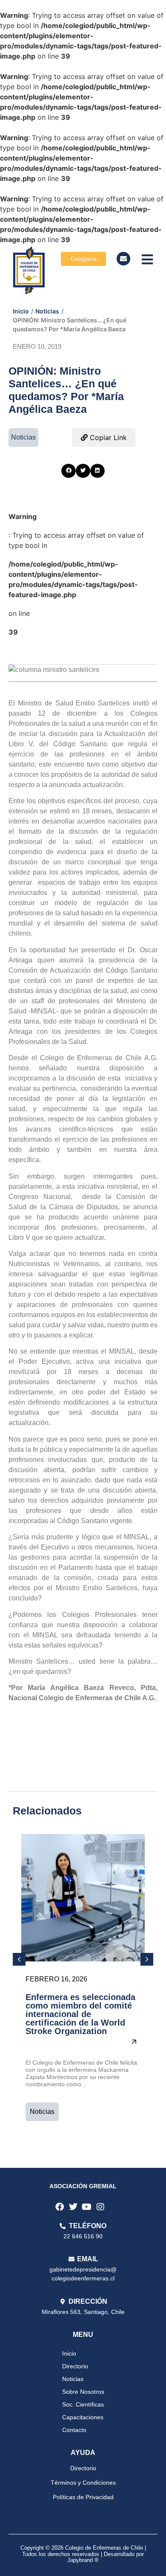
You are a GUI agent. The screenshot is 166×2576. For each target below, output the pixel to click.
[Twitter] (73, 2207)
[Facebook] (60, 2207)
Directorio (75, 2366)
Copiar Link (107, 437)
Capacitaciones (83, 2417)
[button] (69, 471)
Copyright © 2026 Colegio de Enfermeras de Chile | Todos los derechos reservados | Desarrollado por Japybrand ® (83, 2554)
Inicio (21, 311)
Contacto (74, 2430)
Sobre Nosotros (83, 2392)
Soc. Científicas (83, 2404)
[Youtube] (87, 2207)
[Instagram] (100, 2207)
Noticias (47, 311)
